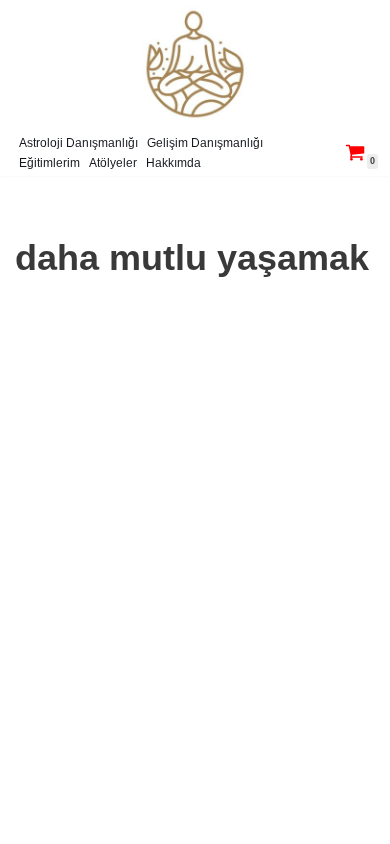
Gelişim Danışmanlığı (205, 143)
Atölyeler (113, 163)
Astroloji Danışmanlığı (78, 143)
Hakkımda (173, 163)
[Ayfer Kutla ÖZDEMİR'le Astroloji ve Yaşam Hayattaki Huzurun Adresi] (195, 64)
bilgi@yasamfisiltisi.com (173, 823)
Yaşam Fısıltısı (131, 799)
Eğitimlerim (49, 163)
